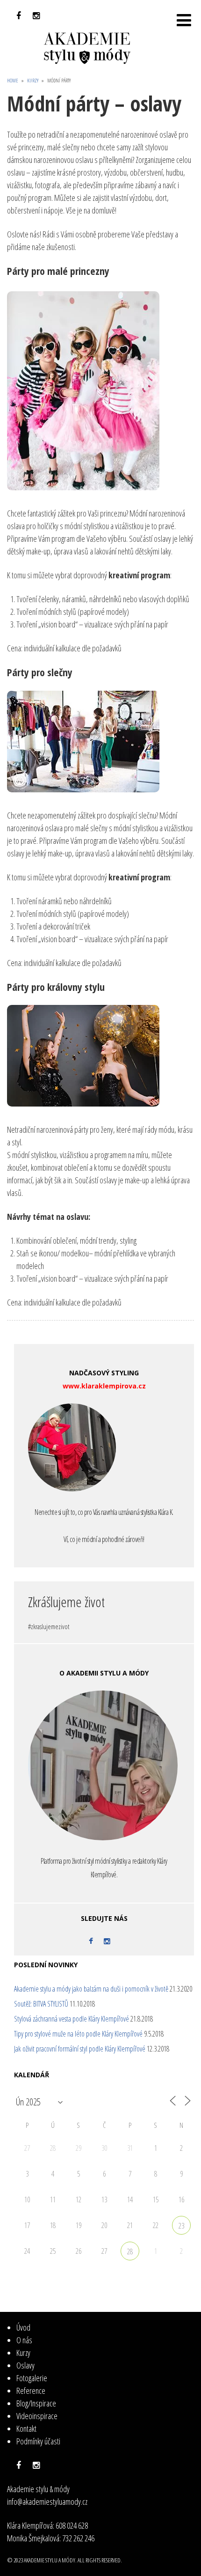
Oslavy (25, 2365)
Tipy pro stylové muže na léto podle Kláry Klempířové (78, 2034)
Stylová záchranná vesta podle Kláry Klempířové (72, 2019)
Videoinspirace (37, 2416)
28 (130, 2251)
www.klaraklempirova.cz (104, 1386)
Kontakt (26, 2428)
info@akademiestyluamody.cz (47, 2502)
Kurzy (33, 80)
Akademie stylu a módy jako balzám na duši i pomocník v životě (91, 1989)
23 (181, 2226)
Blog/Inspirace (36, 2403)
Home (13, 80)
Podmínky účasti (38, 2441)
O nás (24, 2340)
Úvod (23, 2327)
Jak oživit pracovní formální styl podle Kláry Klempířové (80, 2049)
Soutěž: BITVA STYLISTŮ (41, 2004)
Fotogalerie (32, 2378)
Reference (31, 2391)
